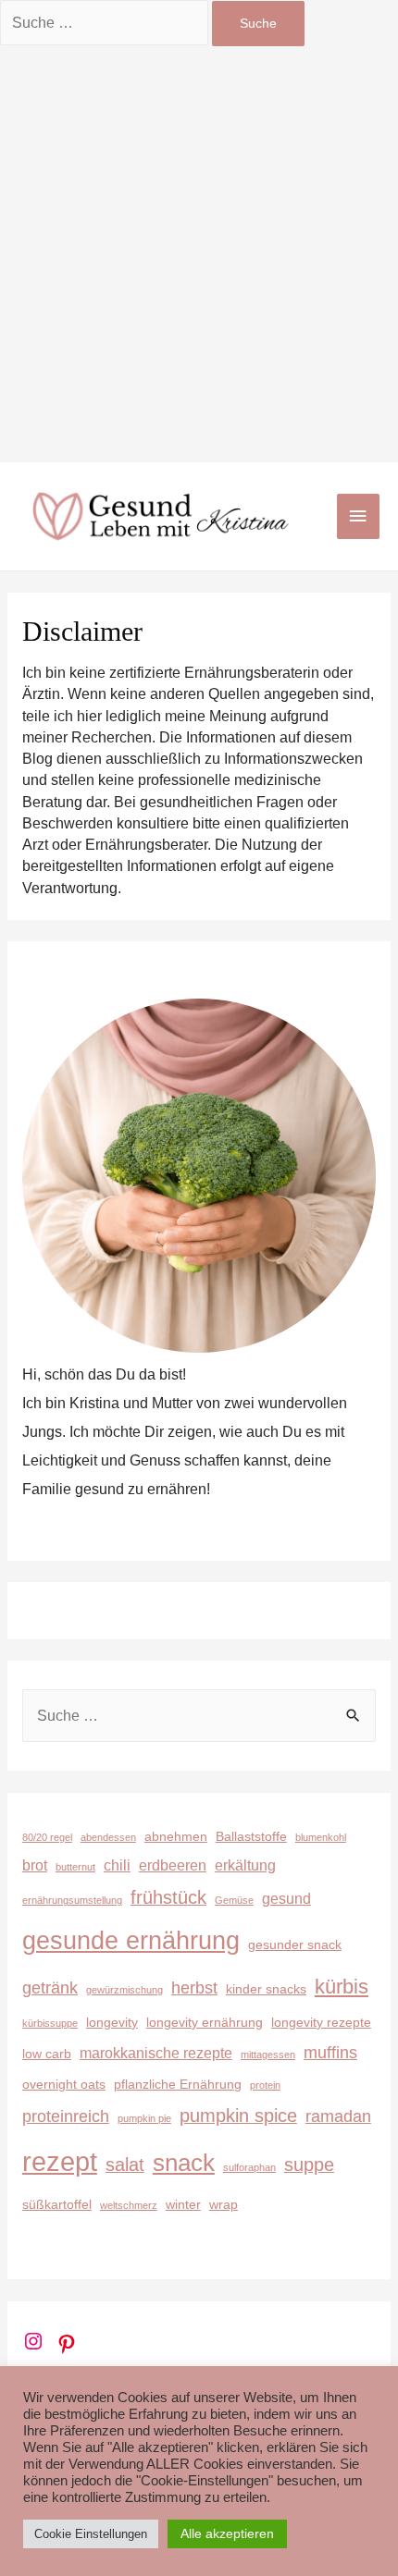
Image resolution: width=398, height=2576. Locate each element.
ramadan (338, 2116)
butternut (75, 1867)
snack (184, 2163)
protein (265, 2085)
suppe (309, 2165)
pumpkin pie (144, 2118)
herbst (194, 1987)
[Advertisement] (199, 254)
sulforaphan (249, 2167)
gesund (286, 1898)
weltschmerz (129, 2205)
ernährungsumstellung (72, 1900)
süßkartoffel (57, 2204)
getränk (50, 1987)
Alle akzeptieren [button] (227, 2533)
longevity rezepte (321, 2022)
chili (117, 1865)
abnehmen (176, 1836)
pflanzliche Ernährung (178, 2084)
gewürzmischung (124, 1990)
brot (35, 1865)
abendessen (108, 1837)
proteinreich (66, 2116)
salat (125, 2165)
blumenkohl (321, 1837)
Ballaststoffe (251, 1836)
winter (183, 2204)
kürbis (342, 1987)
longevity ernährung (205, 2022)
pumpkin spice (238, 2116)
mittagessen (268, 2055)
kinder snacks (266, 1989)
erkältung (245, 1865)
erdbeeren (173, 1865)
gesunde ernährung (131, 1941)
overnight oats (64, 2084)
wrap (224, 2204)
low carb (47, 2054)
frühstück (168, 1897)
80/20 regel (47, 1837)
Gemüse (234, 1900)
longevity (112, 2022)
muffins (330, 2052)
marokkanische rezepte (156, 2053)
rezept (60, 2161)
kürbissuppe (50, 2023)
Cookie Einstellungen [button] (91, 2534)
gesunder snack (295, 1944)
